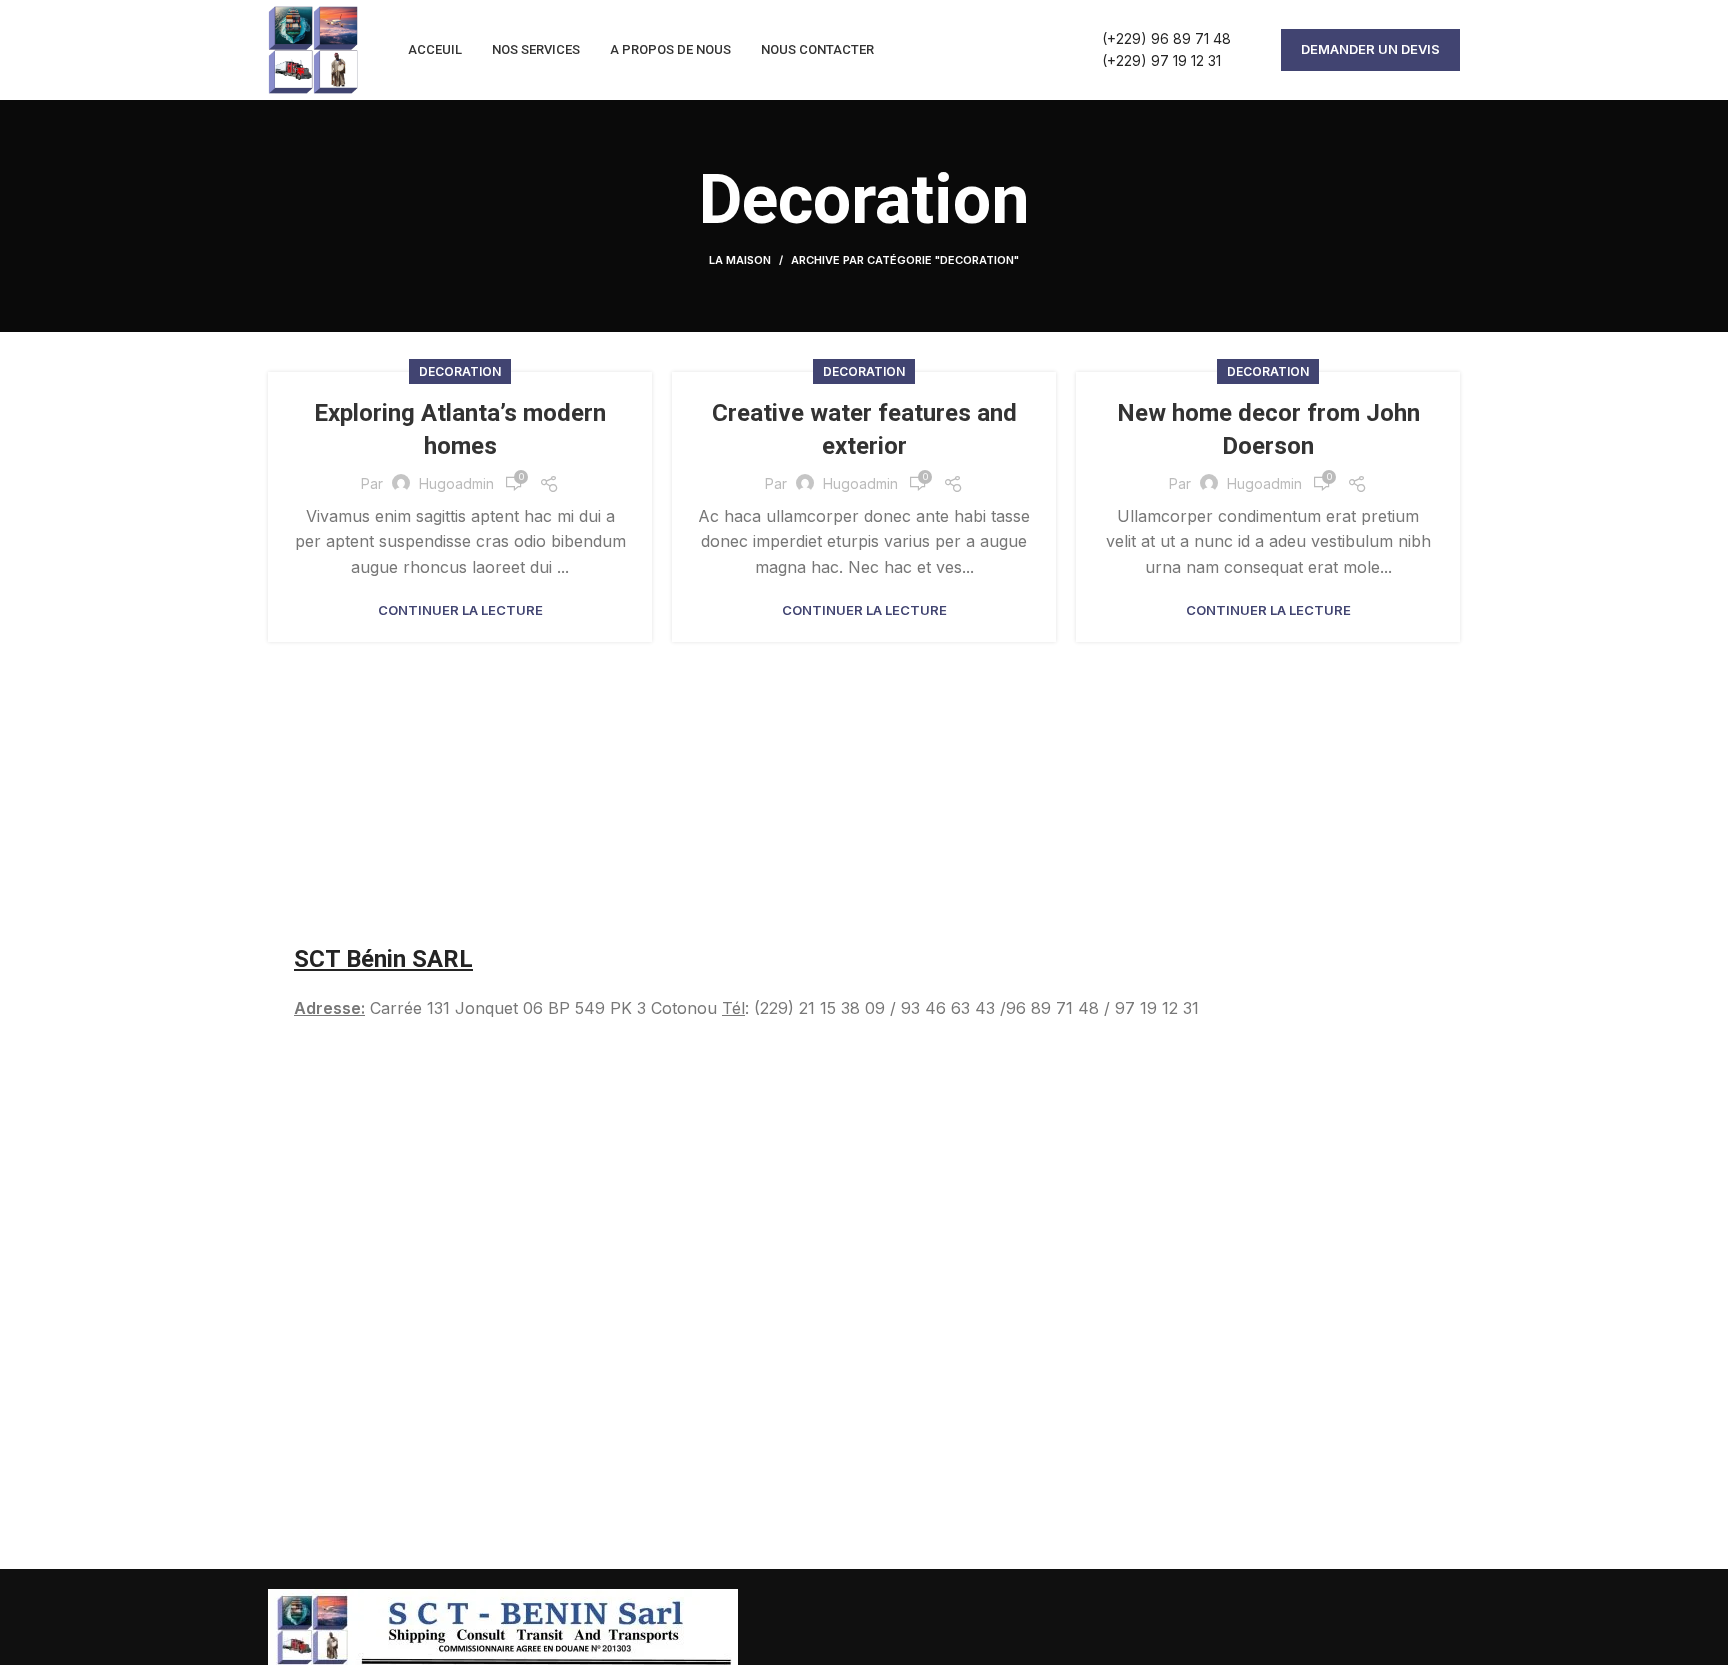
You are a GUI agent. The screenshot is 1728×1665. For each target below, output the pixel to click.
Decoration (460, 371)
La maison (740, 260)
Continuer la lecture (460, 610)
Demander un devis (1370, 49)
